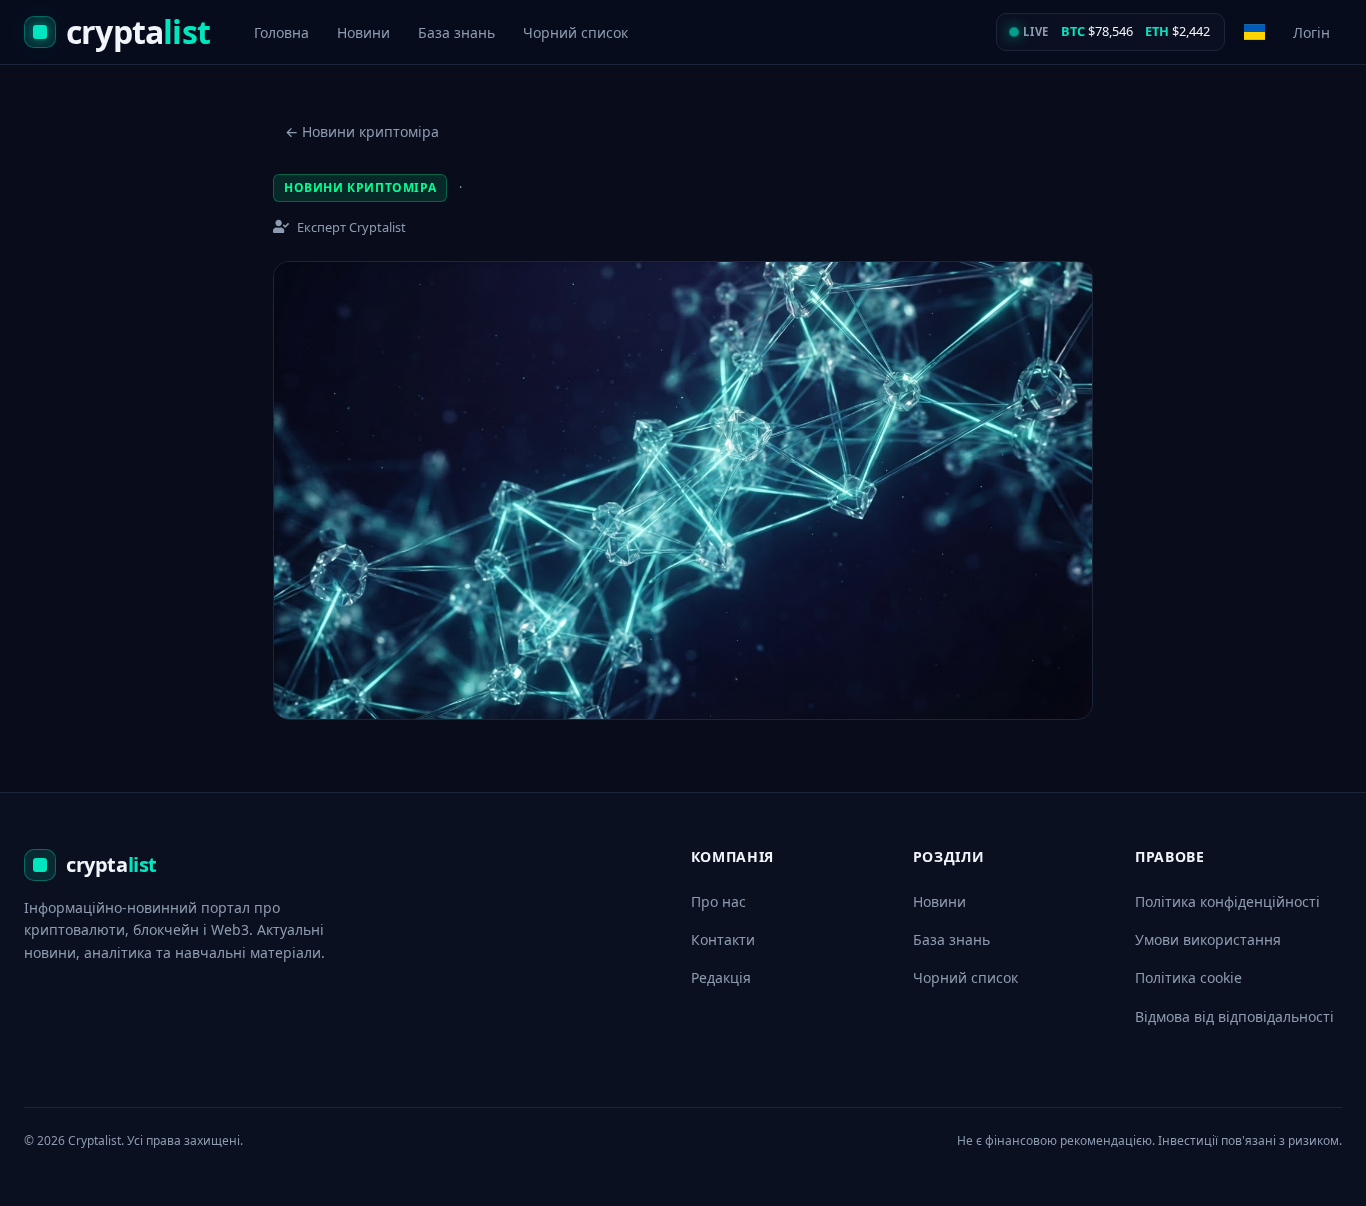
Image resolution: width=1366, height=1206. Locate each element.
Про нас (718, 901)
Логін (1311, 32)
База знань (456, 32)
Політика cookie (1188, 977)
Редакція (721, 977)
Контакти (723, 939)
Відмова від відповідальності (1234, 1016)
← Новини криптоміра (362, 131)
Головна (281, 32)
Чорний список (575, 32)
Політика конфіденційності (1227, 901)
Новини (363, 32)
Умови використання (1208, 939)
